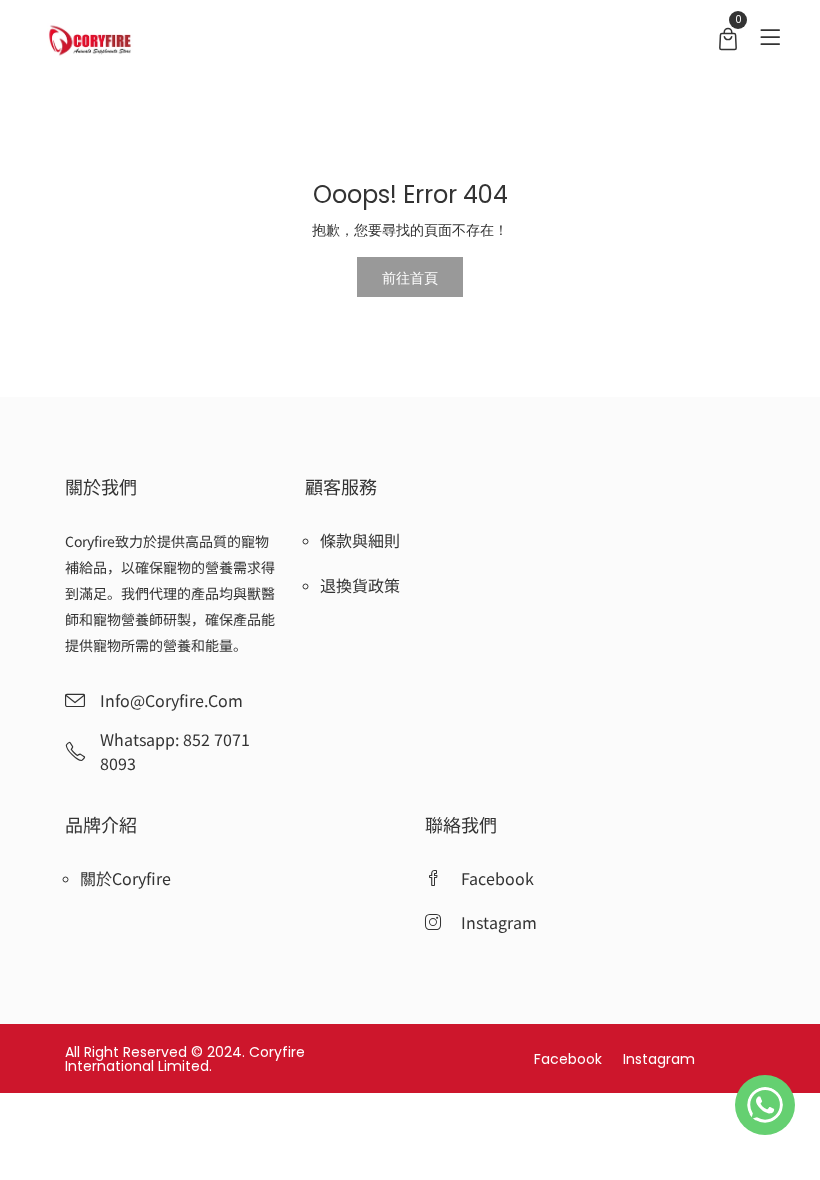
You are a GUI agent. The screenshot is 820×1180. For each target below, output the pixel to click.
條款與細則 (360, 540)
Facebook (570, 1059)
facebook (497, 878)
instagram (499, 922)
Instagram (659, 1059)
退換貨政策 (360, 585)
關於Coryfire (125, 878)
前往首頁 (410, 277)
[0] (728, 41)
